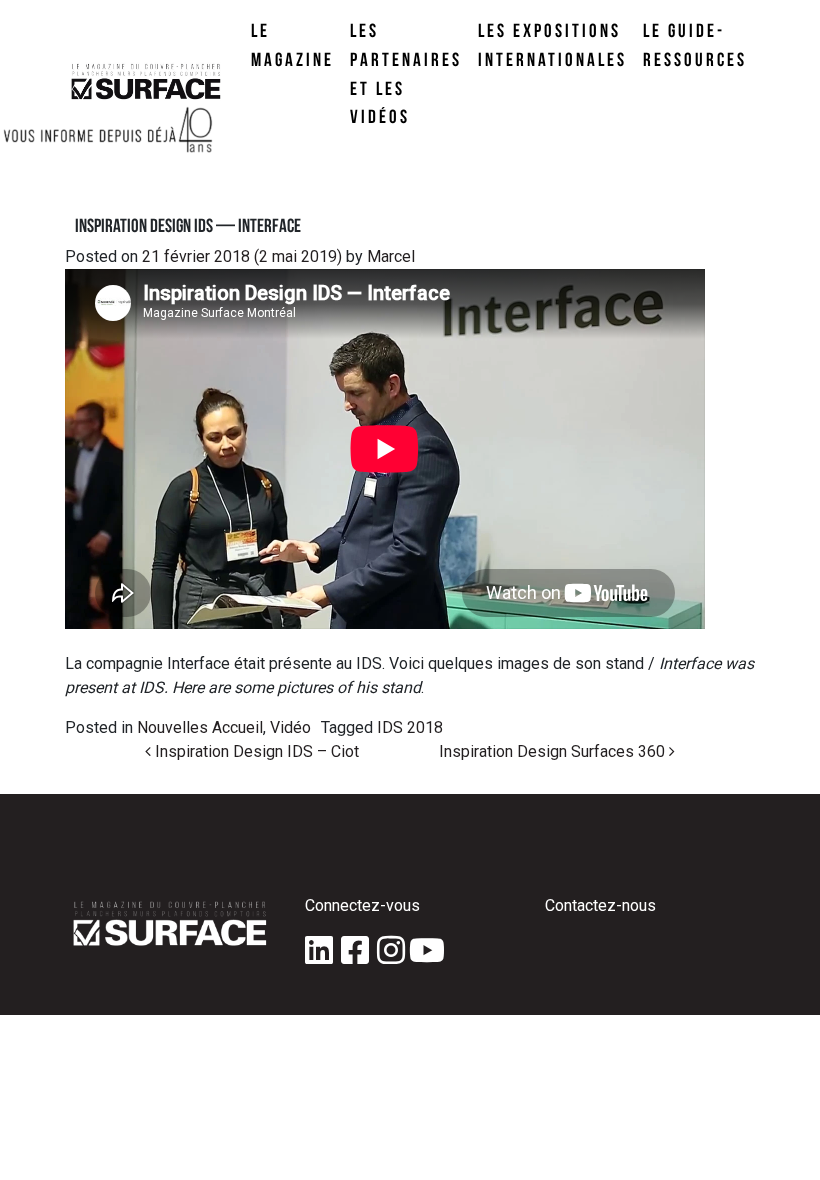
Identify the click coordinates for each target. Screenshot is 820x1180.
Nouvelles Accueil (200, 727)
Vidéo (290, 727)
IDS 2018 (410, 727)
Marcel (389, 256)
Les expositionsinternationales (552, 44)
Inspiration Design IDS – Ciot (255, 751)
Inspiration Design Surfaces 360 (554, 751)
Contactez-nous (600, 905)
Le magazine (292, 44)
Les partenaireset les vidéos (406, 73)
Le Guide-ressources (695, 44)
